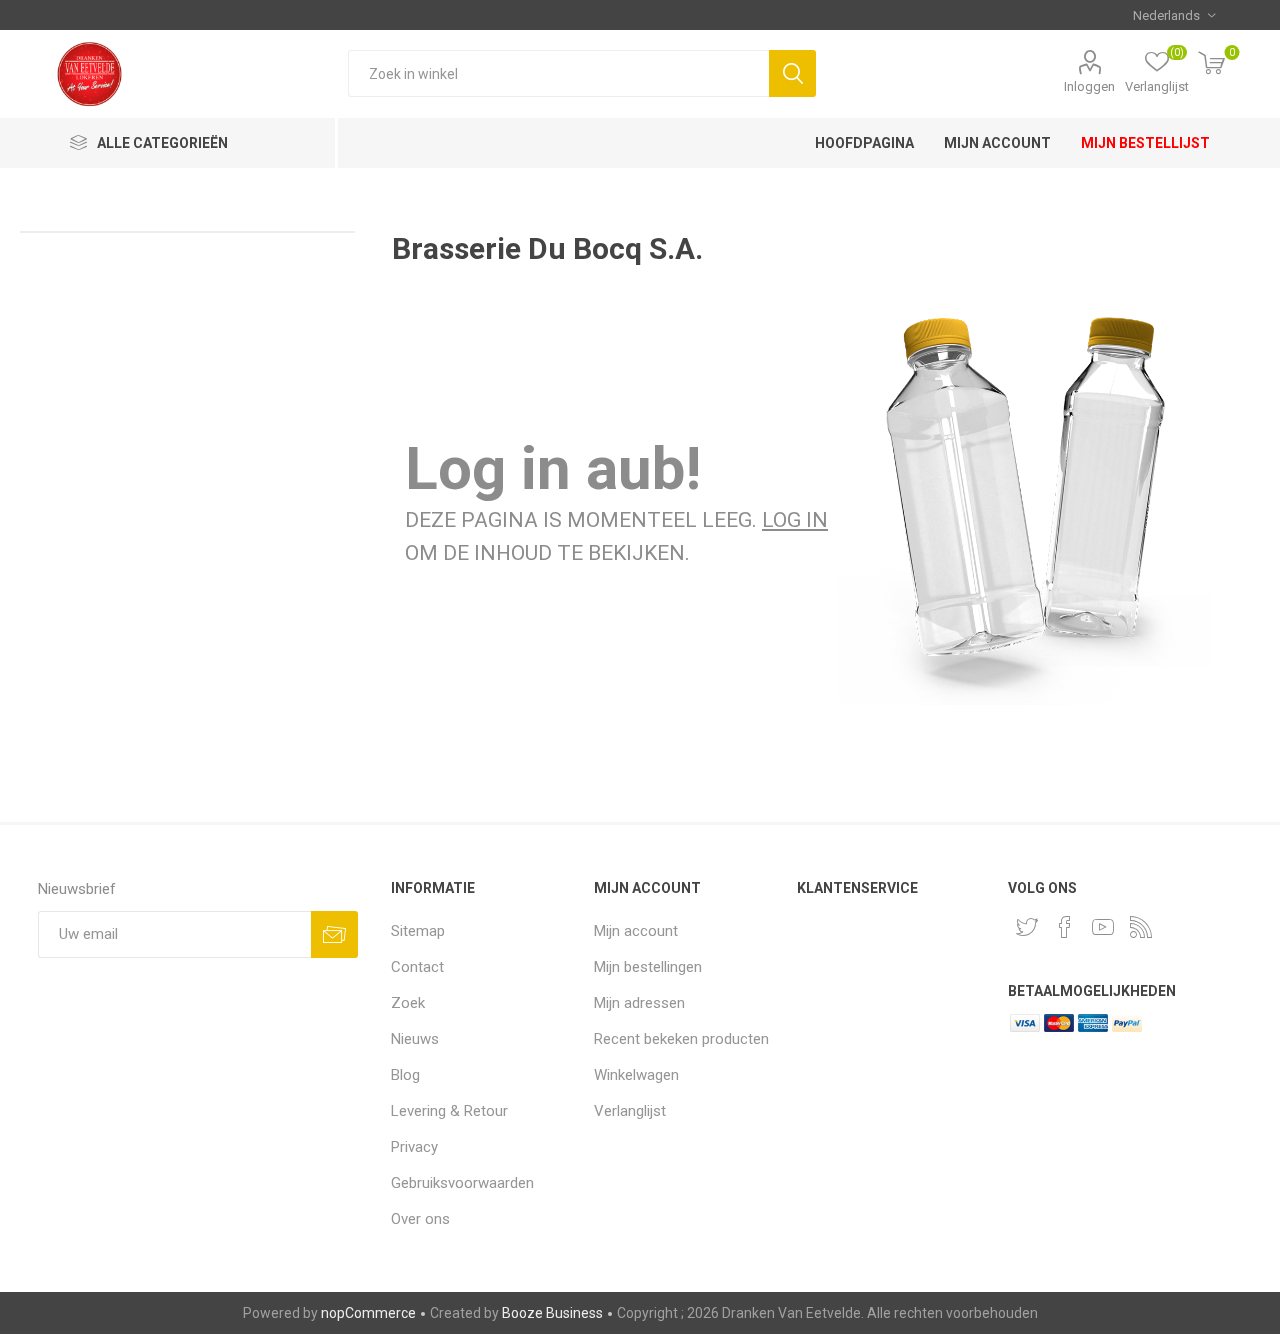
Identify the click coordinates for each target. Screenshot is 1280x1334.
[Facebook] (1065, 927)
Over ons (420, 1219)
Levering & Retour (449, 1111)
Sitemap (418, 931)
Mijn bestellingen (648, 967)
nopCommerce (368, 1313)
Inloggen (1089, 86)
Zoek (792, 73)
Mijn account (636, 931)
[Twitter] (1027, 927)
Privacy (414, 1147)
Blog (405, 1075)
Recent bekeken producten (681, 1039)
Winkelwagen (636, 1075)
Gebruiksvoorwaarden (462, 1183)
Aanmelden (334, 934)
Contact (417, 967)
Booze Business (552, 1313)
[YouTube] (1103, 927)
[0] (1212, 65)
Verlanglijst (630, 1111)
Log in (795, 520)
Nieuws (415, 1039)
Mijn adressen (639, 1003)
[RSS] (1141, 927)
